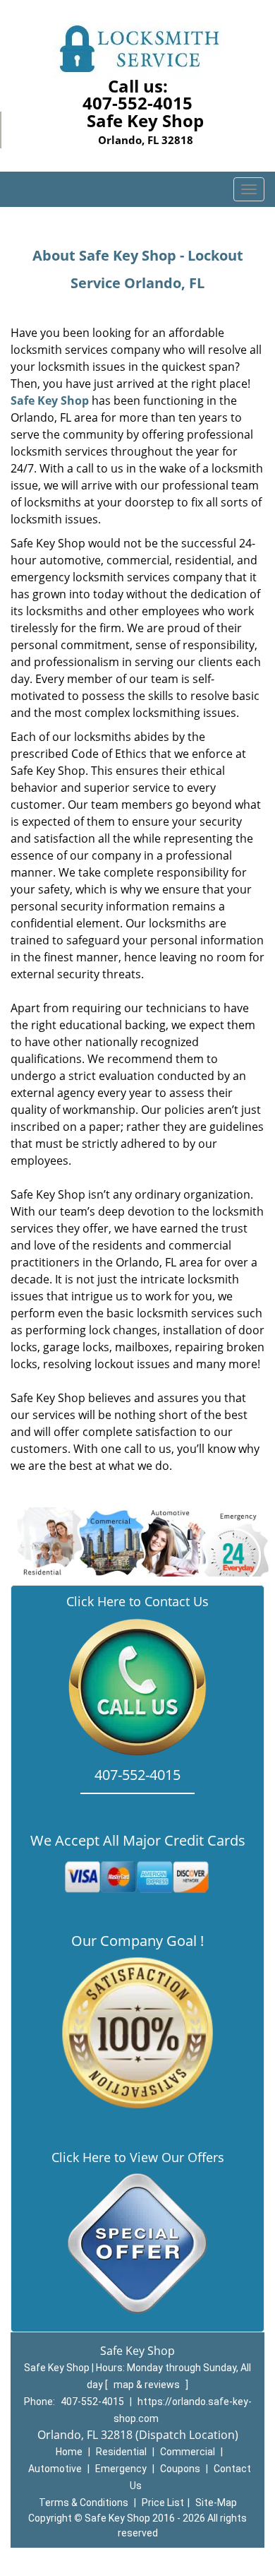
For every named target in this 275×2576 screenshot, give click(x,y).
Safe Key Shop (50, 400)
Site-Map (216, 2503)
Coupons (180, 2469)
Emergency (121, 2469)
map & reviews (148, 2385)
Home (69, 2452)
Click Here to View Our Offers (138, 2157)
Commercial (188, 2452)
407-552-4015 (137, 103)
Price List (163, 2503)
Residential (121, 2452)
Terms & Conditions (84, 2503)
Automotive (55, 2469)
